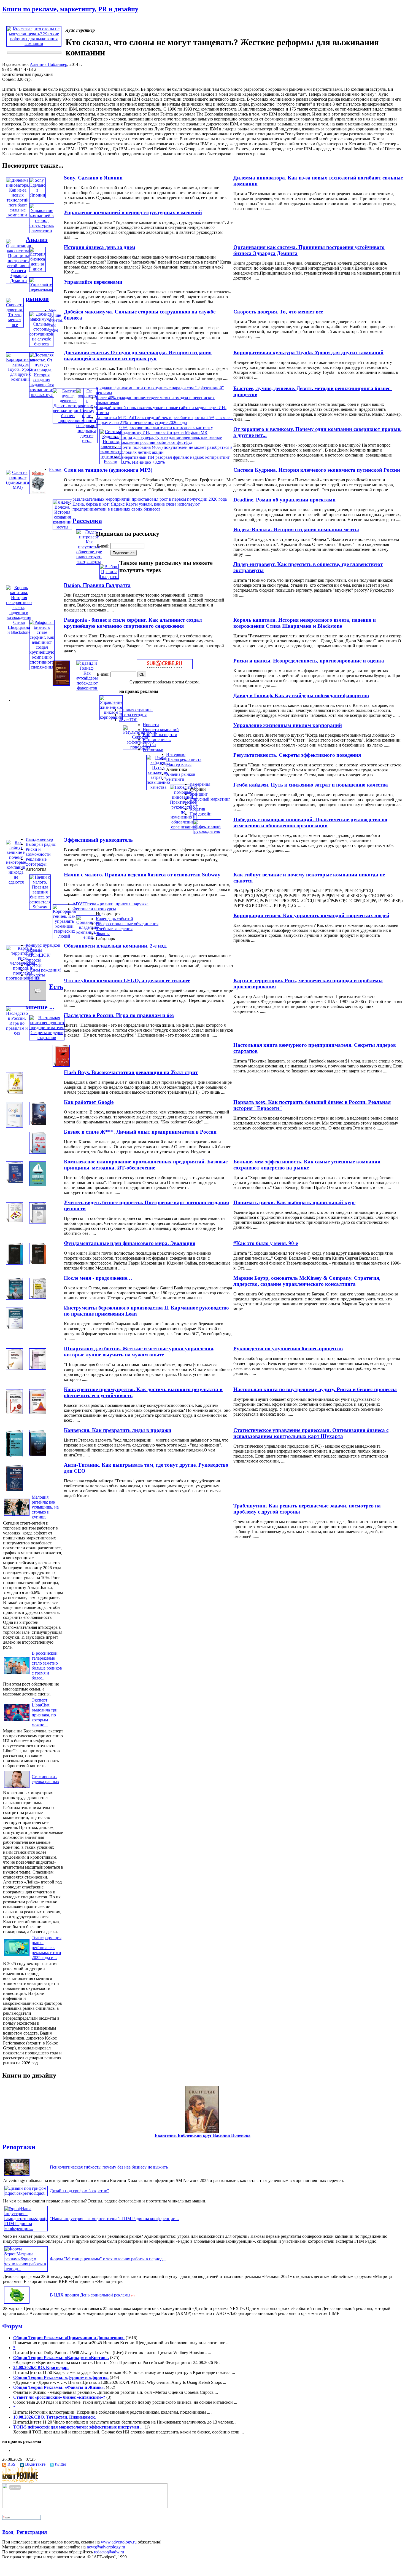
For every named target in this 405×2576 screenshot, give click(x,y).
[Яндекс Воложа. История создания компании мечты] (62, 527)
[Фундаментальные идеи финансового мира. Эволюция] (14, 1263)
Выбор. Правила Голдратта (97, 585)
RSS (11, 2464)
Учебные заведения (114, 929)
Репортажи (153, 749)
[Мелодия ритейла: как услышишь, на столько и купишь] (17, 1516)
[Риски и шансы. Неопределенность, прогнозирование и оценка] (61, 684)
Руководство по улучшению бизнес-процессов (288, 1349)
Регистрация (32, 2532)
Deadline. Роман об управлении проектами (284, 500)
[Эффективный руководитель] (207, 831)
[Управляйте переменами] (41, 289)
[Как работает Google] (14, 1126)
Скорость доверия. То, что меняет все (278, 312)
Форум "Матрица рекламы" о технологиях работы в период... (108, 2259)
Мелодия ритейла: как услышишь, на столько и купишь (45, 1507)
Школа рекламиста (184, 759)
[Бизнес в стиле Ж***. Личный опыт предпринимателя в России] (38, 1124)
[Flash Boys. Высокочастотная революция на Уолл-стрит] (61, 1065)
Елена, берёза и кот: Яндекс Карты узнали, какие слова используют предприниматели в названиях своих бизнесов (136, 507)
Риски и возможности (38, 852)
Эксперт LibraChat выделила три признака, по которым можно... (45, 1712)
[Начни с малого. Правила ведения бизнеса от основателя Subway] (40, 907)
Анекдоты (35, 975)
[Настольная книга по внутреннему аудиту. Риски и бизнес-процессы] (38, 1368)
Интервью (176, 754)
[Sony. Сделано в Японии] (37, 195)
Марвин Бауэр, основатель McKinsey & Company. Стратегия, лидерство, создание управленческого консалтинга (307, 1281)
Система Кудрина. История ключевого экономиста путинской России (317, 470)
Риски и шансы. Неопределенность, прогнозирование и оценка (309, 661)
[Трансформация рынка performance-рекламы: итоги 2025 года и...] (17, 1956)
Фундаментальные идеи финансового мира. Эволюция (130, 1243)
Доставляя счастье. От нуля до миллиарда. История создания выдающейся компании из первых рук (138, 355)
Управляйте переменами (93, 282)
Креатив (197, 809)
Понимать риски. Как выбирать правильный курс (294, 1202)
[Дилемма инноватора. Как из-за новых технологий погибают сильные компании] (18, 215)
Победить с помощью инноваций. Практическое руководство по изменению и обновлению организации (310, 823)
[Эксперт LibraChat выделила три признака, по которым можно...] (17, 1721)
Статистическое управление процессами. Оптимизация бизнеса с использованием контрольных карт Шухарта (311, 1433)
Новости (151, 725)
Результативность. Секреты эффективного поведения (297, 755)
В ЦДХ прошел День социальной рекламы (90, 2295)
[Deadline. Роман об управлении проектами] (38, 493)
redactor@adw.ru (109, 2552)
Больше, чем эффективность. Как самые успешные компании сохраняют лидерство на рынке (307, 1165)
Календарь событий (114, 919)
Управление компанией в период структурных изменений (133, 212)
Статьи (149, 744)
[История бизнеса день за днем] (37, 269)
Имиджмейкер (39, 839)
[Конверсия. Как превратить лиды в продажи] (14, 1456)
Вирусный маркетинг (210, 799)
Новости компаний (161, 730)
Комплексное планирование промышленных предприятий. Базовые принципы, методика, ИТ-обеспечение (146, 1165)
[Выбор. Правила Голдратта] (109, 577)
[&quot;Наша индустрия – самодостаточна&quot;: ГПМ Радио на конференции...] (26, 2228)
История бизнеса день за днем (100, 247)
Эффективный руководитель (98, 840)
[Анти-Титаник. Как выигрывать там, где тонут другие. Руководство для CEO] (38, 1454)
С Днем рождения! (43, 970)
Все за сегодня (133, 715)
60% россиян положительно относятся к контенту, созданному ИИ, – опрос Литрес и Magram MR (166, 430)
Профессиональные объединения (127, 924)
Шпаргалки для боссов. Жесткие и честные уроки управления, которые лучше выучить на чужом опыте (139, 1352)
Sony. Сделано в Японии (93, 178)
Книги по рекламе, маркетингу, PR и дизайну (70, 9)
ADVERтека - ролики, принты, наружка (110, 904)
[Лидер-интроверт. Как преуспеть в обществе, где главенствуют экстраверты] (89, 562)
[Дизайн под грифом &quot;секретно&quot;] (26, 2193)
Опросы (33, 960)
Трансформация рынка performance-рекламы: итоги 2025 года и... (47, 1948)
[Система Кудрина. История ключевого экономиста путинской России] (111, 461)
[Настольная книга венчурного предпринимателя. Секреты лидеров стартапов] (47, 1038)
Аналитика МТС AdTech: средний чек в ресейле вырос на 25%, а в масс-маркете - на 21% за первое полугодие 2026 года (164, 420)
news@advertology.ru (106, 2547)
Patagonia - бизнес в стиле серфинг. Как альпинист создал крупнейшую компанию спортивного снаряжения (133, 623)
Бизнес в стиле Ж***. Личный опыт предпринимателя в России (140, 1132)
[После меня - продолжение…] (14, 1298)
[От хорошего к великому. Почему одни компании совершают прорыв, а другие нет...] (87, 440)
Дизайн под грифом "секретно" (79, 2191)
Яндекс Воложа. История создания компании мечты (296, 529)
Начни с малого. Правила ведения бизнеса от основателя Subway (142, 875)
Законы (103, 934)
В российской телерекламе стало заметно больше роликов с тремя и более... (47, 1666)
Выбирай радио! (41, 844)
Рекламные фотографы (36, 862)
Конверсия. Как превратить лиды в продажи (118, 1430)
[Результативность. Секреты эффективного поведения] (140, 747)
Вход (8, 2532)
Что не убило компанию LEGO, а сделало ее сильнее (127, 980)
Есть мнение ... (157, 740)
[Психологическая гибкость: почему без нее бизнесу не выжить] (17, 2176)
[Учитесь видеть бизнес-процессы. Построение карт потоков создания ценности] (14, 1221)
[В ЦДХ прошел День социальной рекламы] (17, 2303)
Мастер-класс (179, 764)
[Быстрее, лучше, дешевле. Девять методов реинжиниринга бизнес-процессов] (68, 421)
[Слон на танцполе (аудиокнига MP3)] (17, 487)
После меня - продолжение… (98, 1278)
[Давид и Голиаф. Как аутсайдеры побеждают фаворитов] (87, 688)
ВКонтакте (35, 2464)
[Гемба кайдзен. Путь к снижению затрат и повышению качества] (158, 787)
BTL (194, 804)
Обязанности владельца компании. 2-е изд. (116, 946)
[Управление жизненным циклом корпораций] (111, 717)
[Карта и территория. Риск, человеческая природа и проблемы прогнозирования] (23, 978)
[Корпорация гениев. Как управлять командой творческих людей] (64, 936)
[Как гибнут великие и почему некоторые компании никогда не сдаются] (16, 882)
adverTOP (128, 720)
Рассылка (87, 521)
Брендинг (199, 794)
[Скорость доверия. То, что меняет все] (15, 325)
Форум (12, 2326)
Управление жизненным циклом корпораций (288, 725)
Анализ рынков (181, 774)
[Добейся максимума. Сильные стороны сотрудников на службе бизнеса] (41, 344)
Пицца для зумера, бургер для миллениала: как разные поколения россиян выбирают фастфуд (171, 440)
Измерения (200, 784)
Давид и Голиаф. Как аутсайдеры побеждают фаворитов (301, 695)
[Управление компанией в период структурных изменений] (42, 230)
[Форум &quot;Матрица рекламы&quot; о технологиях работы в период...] (26, 2269)
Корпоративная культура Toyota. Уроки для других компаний (308, 352)
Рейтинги (175, 779)
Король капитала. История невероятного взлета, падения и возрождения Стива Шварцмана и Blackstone (305, 623)
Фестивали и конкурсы (94, 909)
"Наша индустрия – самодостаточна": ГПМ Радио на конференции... (114, 2219)
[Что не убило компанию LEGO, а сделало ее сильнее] (38, 999)
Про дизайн (201, 814)
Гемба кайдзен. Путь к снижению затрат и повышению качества (311, 785)
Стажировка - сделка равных (45, 1779)
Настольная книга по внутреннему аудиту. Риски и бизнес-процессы (315, 1389)
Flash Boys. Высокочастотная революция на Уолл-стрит (131, 1072)
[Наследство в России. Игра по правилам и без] (17, 1033)
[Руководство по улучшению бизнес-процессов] (14, 1328)
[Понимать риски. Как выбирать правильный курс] (38, 1185)
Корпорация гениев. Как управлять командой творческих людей (311, 915)
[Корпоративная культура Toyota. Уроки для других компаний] (21, 379)
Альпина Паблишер (48, 64)
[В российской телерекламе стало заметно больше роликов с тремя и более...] (17, 1674)
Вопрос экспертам (160, 735)
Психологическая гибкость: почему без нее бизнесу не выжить (109, 2167)
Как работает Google (89, 1102)
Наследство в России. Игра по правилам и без (119, 1015)
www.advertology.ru (119, 2542)
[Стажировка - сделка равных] (17, 1788)
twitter (61, 2464)
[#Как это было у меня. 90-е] (38, 1222)
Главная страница (136, 710)
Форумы (34, 965)
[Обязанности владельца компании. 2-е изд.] (89, 937)
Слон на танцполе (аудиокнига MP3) (108, 470)
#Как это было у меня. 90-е (266, 1243)
